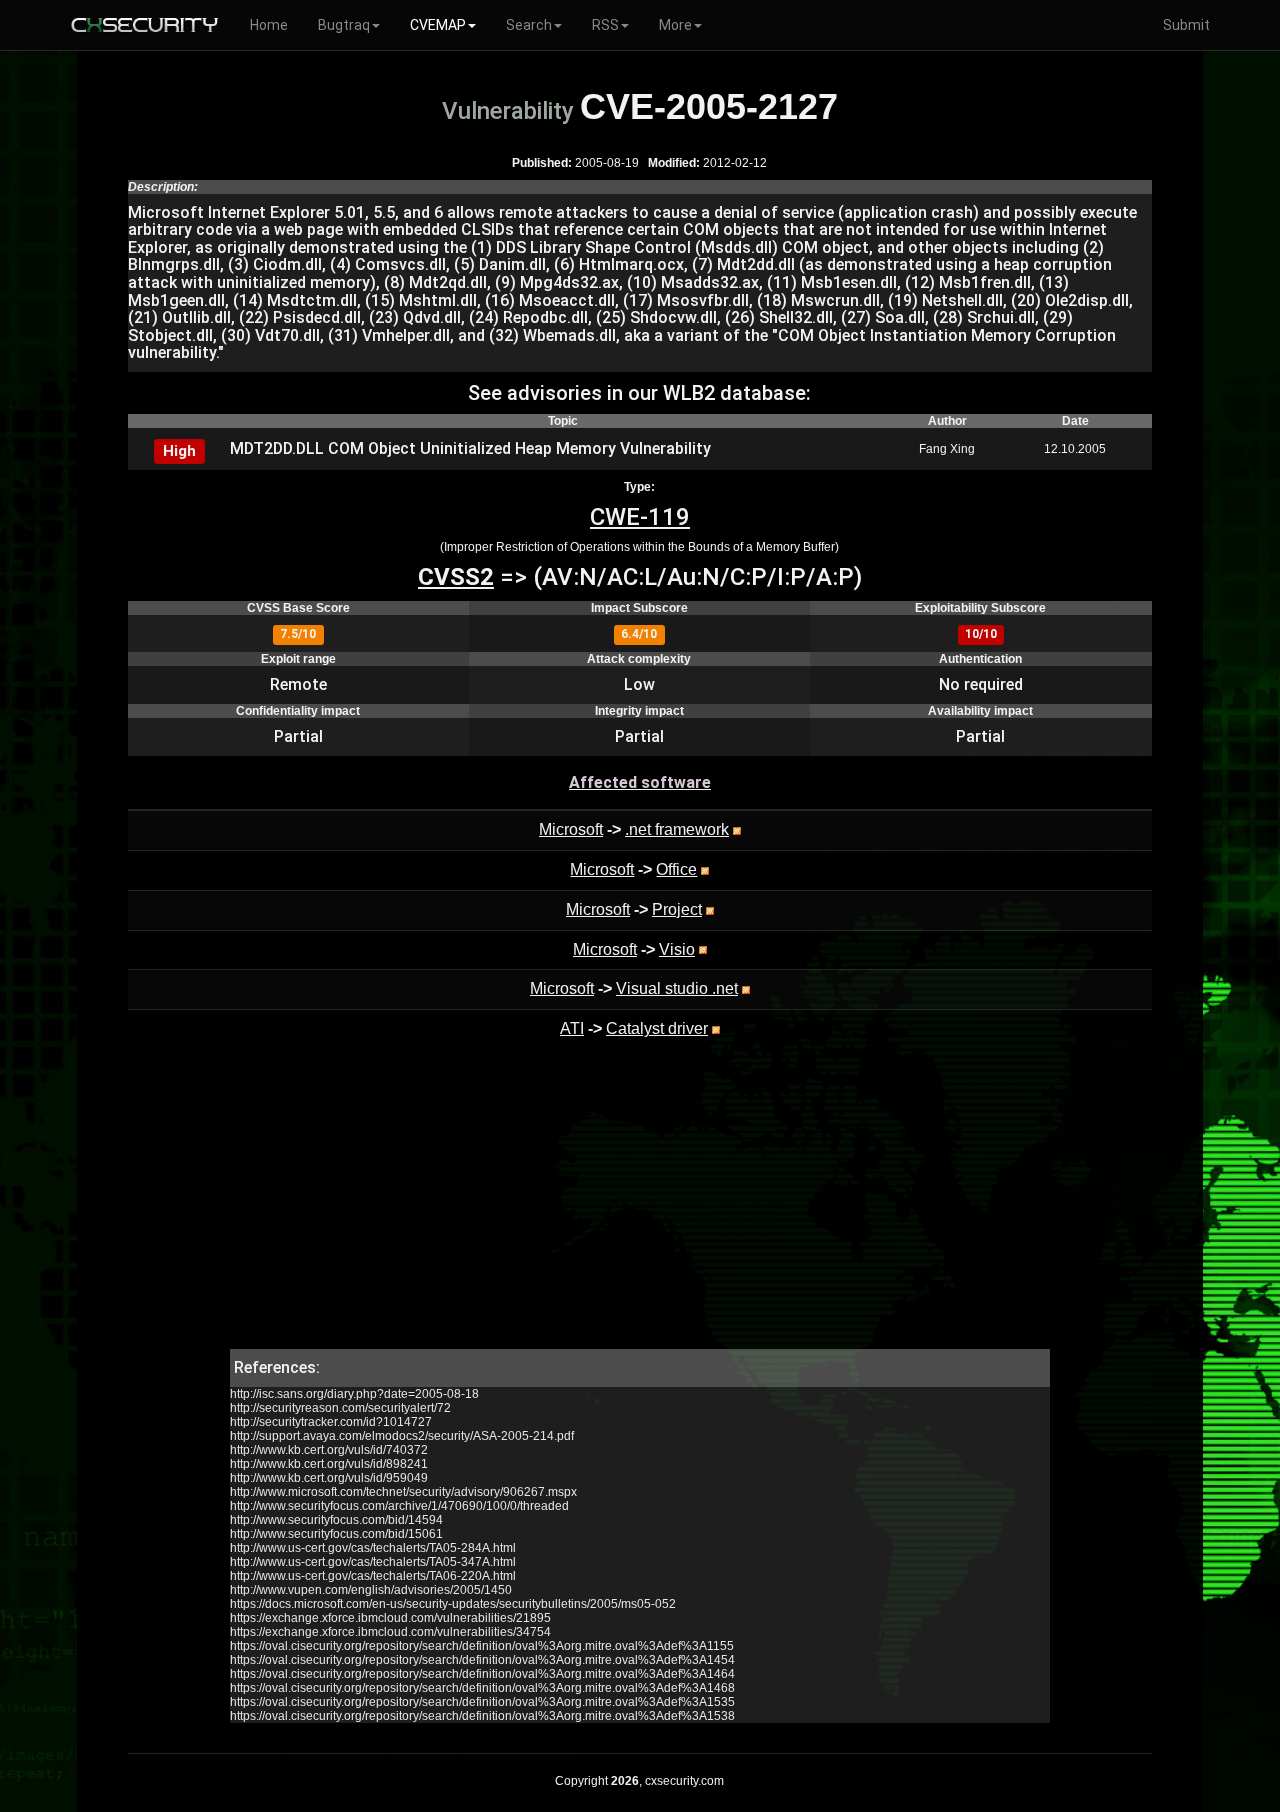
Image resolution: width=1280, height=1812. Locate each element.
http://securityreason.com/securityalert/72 (340, 1408)
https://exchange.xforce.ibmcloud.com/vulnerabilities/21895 (390, 1618)
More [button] (675, 25)
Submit (1186, 25)
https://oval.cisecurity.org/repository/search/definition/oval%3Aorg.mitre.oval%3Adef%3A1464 (482, 1674)
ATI (572, 1028)
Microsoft (571, 829)
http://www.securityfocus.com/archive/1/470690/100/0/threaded (399, 1506)
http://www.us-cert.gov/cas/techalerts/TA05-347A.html (373, 1562)
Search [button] (529, 25)
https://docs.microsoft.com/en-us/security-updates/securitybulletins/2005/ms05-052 (453, 1604)
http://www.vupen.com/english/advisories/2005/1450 (371, 1590)
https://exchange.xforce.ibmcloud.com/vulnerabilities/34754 (390, 1632)
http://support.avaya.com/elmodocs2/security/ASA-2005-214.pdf (402, 1436)
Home (269, 25)
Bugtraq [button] (344, 25)
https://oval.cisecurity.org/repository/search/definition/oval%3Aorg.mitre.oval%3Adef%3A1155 (482, 1646)
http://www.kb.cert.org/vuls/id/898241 (329, 1464)
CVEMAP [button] (438, 25)
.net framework (677, 829)
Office (676, 869)
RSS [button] (605, 25)
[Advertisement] (639, 1209)
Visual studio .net (677, 988)
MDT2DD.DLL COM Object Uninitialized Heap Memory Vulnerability (470, 448)
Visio (677, 949)
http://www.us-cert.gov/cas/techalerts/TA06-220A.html (373, 1576)
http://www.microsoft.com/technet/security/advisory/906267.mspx (403, 1492)
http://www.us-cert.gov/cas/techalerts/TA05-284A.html (373, 1548)
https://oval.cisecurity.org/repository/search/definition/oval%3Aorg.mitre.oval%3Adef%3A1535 (482, 1702)
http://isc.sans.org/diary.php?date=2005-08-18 (354, 1394)
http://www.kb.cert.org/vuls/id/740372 (329, 1450)
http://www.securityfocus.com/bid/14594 (336, 1520)
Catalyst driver (657, 1028)
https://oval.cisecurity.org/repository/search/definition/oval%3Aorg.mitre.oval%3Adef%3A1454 (482, 1660)
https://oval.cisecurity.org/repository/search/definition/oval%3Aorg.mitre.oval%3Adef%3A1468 (482, 1688)
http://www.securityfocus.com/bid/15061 (336, 1534)
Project (677, 909)
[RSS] (737, 829)
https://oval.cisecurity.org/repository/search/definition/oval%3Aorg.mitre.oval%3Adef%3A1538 (482, 1716)
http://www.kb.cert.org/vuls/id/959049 (329, 1478)
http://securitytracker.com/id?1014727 (331, 1422)
